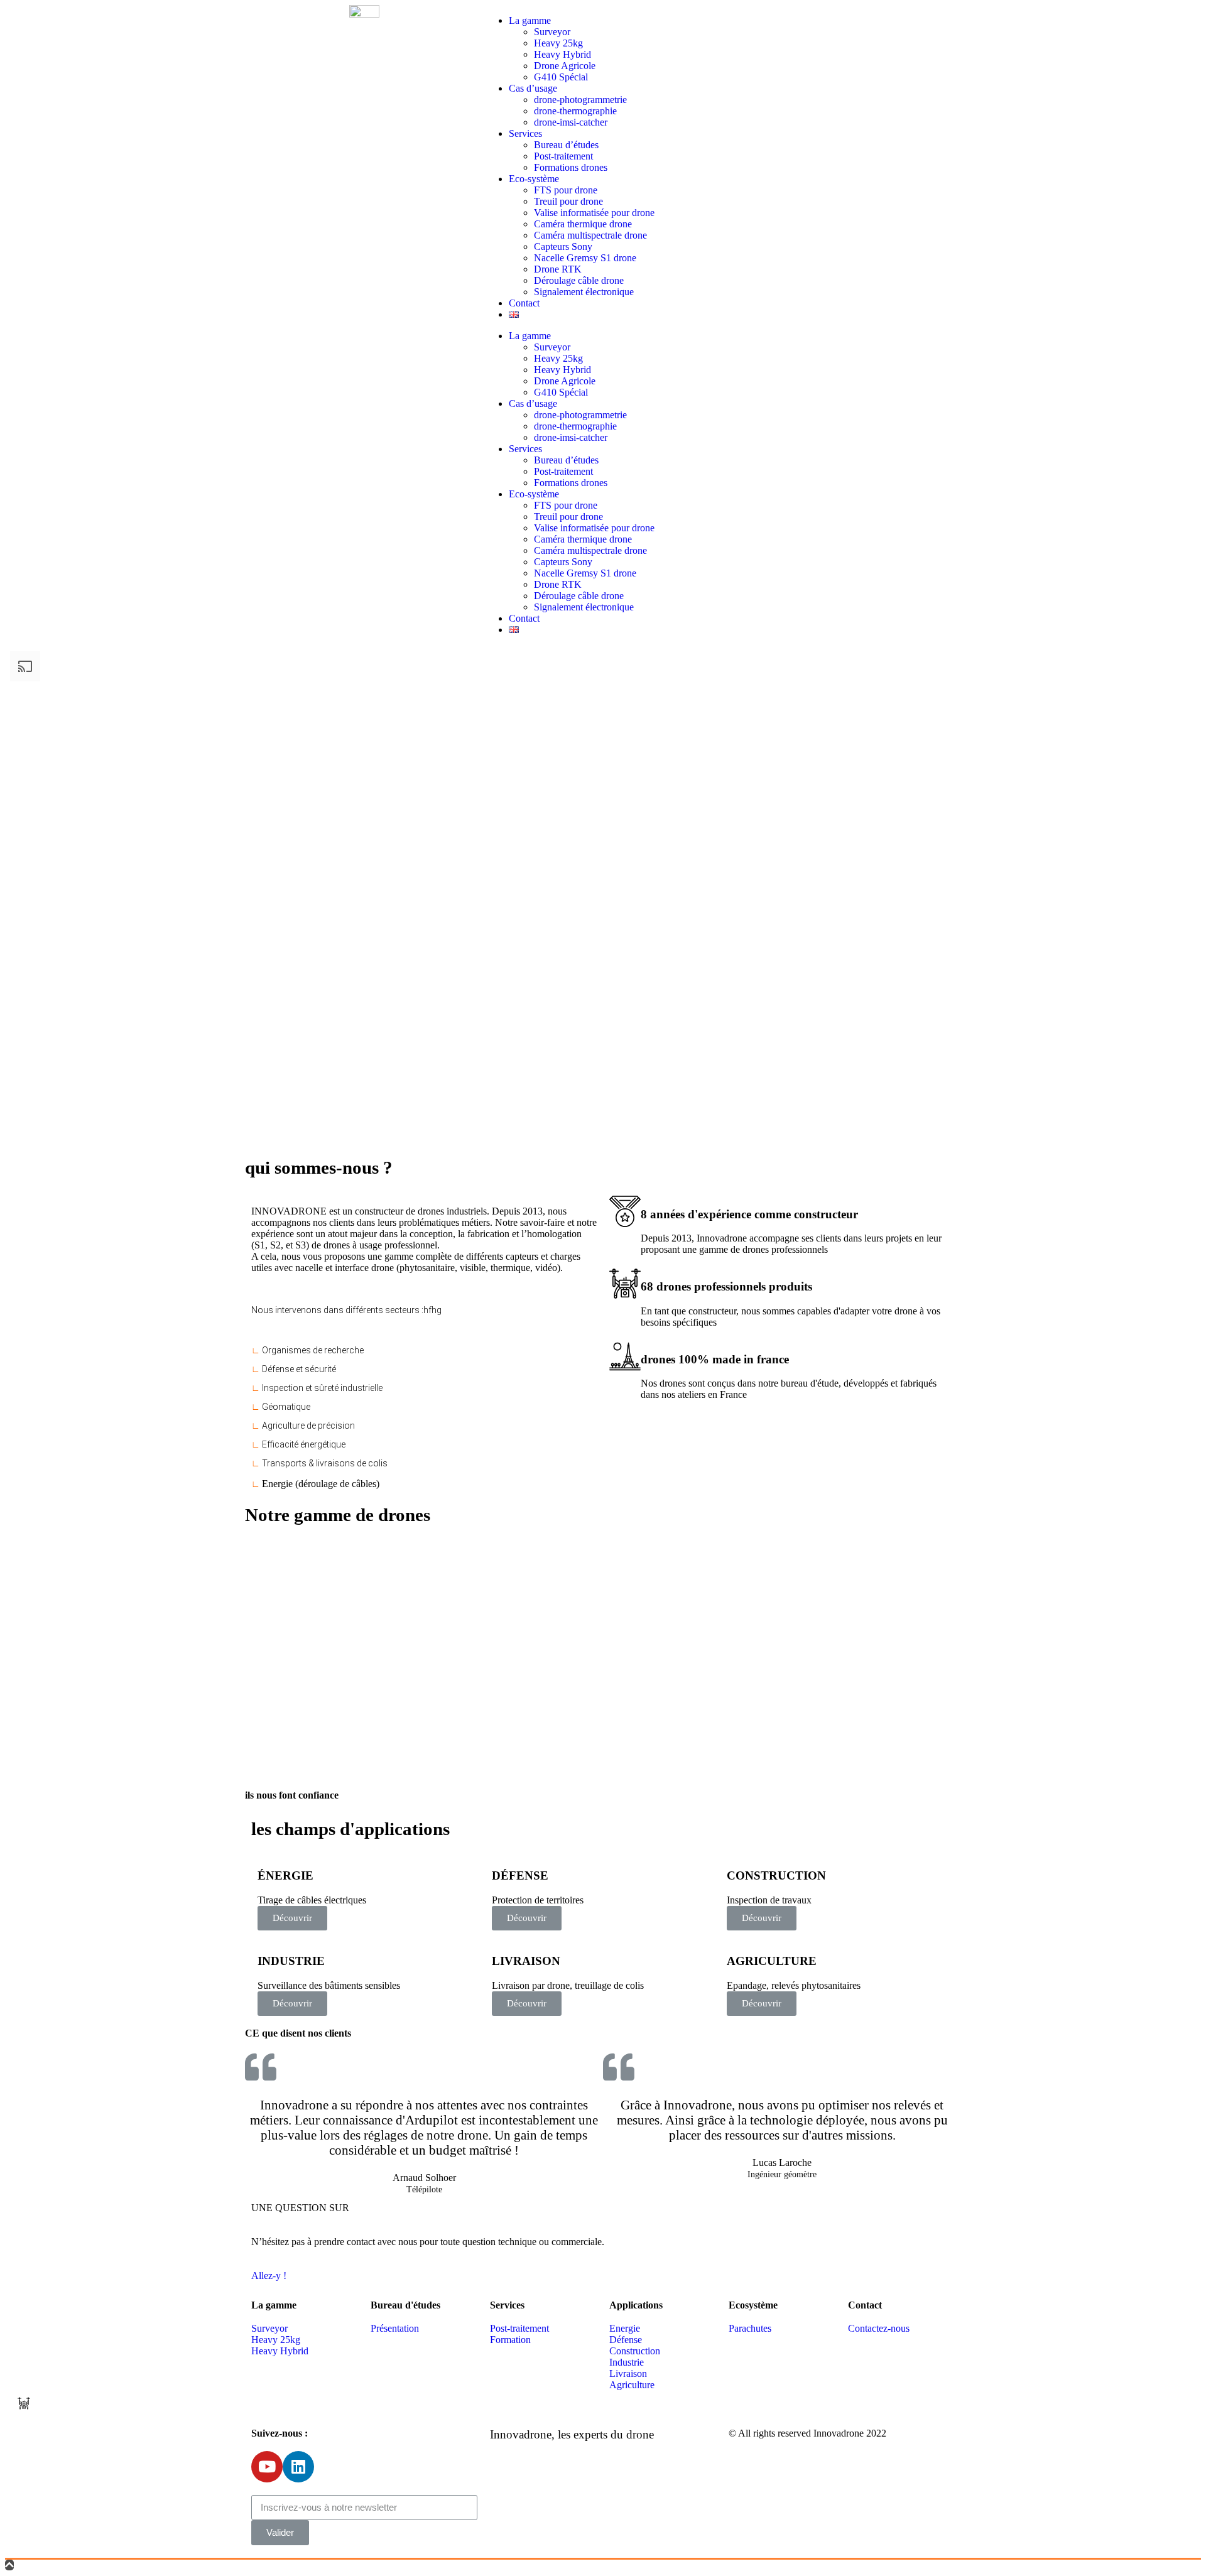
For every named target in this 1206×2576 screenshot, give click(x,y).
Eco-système (534, 179)
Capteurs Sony (563, 246)
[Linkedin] (298, 2467)
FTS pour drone (566, 190)
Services (525, 133)
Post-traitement (563, 156)
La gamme (530, 20)
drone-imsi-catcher (571, 122)
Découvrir (292, 1918)
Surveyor (552, 32)
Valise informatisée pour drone (594, 213)
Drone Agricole (565, 66)
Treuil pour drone (568, 201)
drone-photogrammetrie (580, 100)
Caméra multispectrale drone (590, 235)
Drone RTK (558, 269)
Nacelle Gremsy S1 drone (585, 258)
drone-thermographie (575, 111)
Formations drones (571, 167)
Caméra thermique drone (583, 224)
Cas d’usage (533, 88)
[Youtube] (267, 2467)
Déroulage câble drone (579, 280)
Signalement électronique (584, 292)
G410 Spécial (561, 77)
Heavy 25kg (558, 43)
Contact (524, 303)
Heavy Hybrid (562, 54)
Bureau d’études (566, 145)
